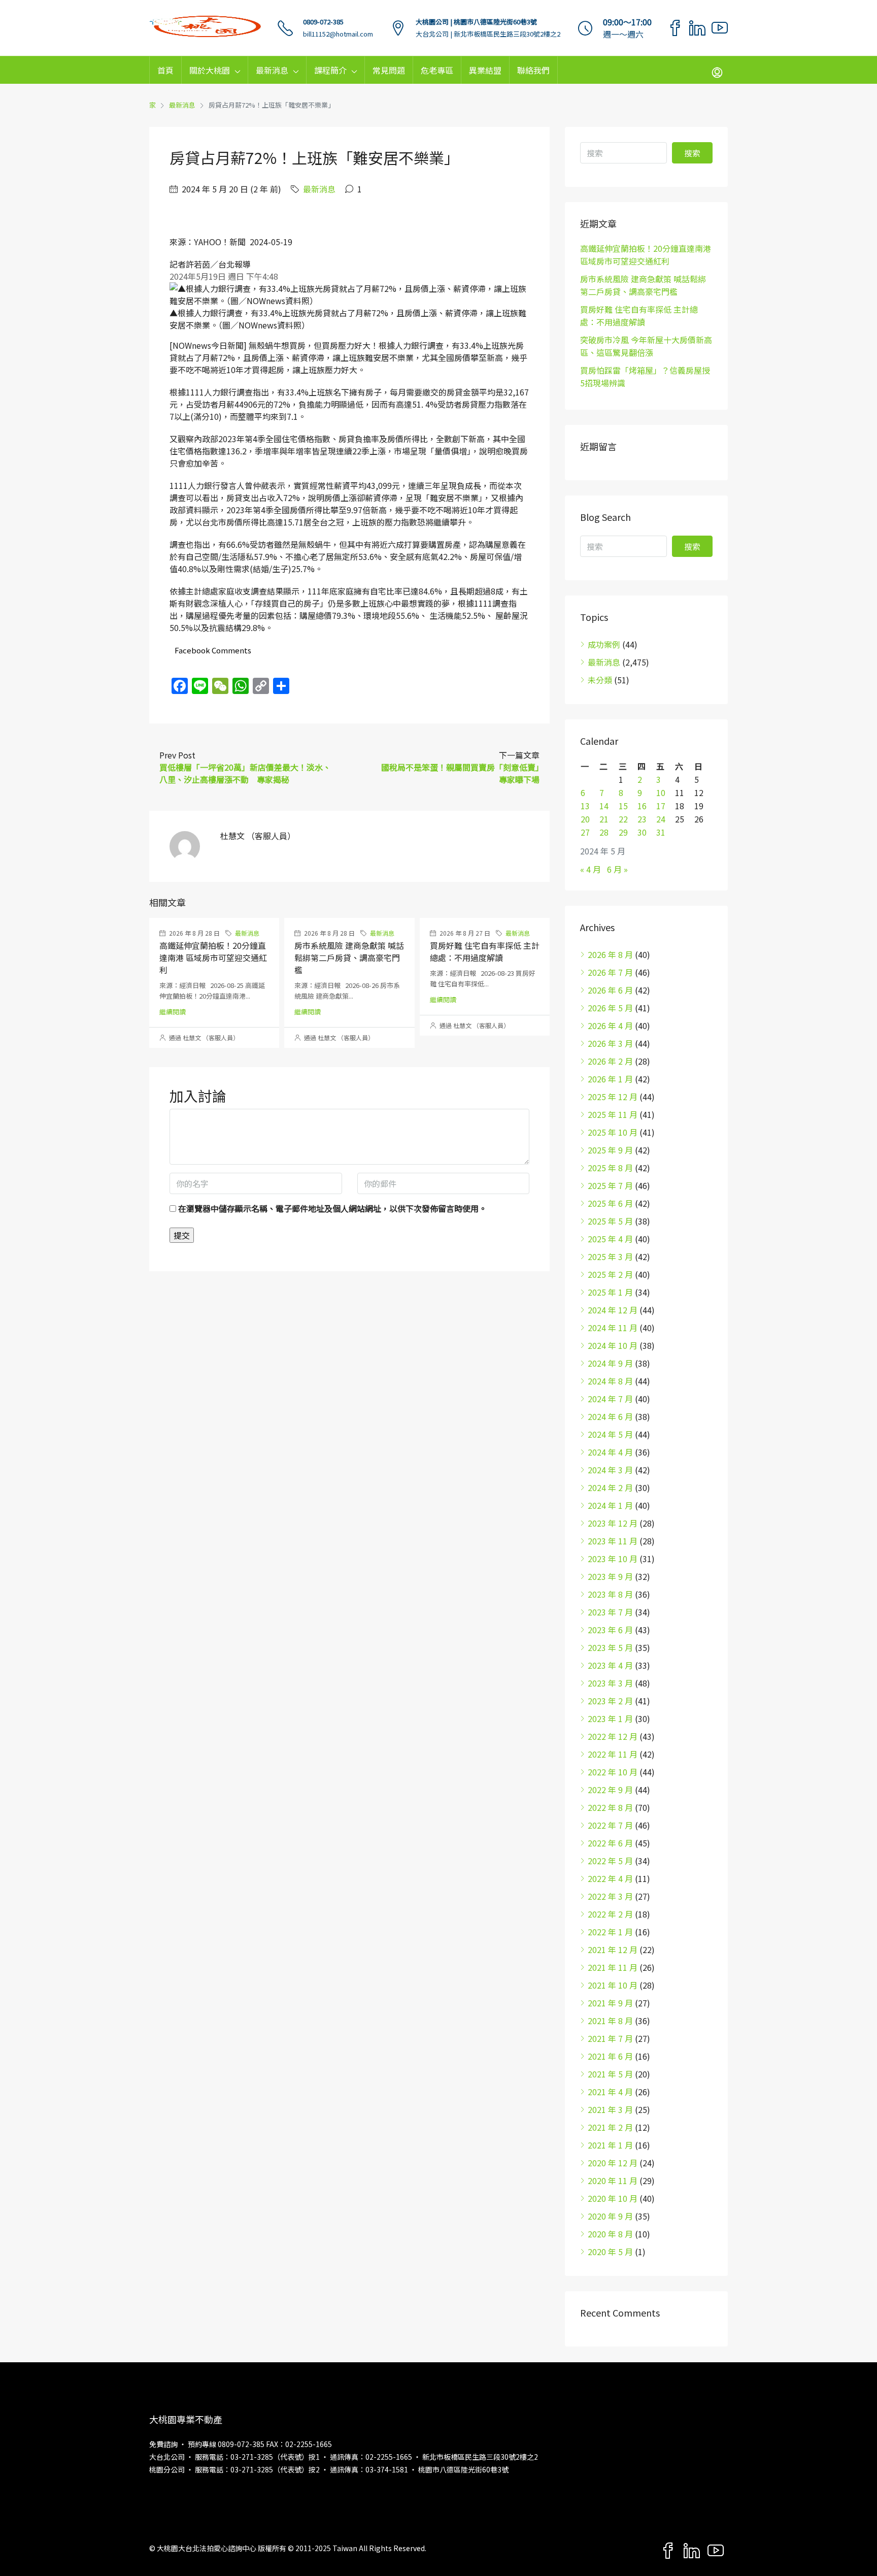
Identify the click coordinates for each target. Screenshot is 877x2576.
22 (623, 819)
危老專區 (437, 70)
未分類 (600, 680)
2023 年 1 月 (610, 1719)
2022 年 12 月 (613, 1736)
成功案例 (604, 644)
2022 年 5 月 (610, 1861)
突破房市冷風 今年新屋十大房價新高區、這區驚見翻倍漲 (646, 346)
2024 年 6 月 (610, 1416)
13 (585, 806)
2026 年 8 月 (610, 954)
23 (642, 819)
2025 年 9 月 (610, 1150)
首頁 (165, 70)
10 (661, 792)
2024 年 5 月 (610, 1434)
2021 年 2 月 (610, 2127)
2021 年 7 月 (610, 2038)
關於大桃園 (210, 70)
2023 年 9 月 (610, 1576)
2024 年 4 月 (610, 1452)
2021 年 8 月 (610, 2021)
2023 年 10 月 (613, 1559)
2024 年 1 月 (610, 1505)
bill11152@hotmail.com (338, 34)
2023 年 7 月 (610, 1612)
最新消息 (272, 70)
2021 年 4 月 (610, 2092)
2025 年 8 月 (610, 1168)
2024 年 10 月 (613, 1345)
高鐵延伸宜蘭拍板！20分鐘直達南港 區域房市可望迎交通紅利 (213, 957)
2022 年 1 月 (610, 1932)
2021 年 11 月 (613, 1967)
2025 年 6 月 (610, 1203)
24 (661, 819)
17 (661, 806)
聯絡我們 (533, 70)
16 (642, 806)
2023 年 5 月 (610, 1647)
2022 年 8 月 (610, 1807)
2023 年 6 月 (610, 1630)
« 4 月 (591, 869)
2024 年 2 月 (610, 1488)
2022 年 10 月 (613, 1772)
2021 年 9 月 (610, 2003)
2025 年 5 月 (610, 1221)
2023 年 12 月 (613, 1523)
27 (585, 832)
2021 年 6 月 (610, 2056)
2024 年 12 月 (613, 1310)
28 (604, 832)
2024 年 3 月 (610, 1470)
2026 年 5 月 (610, 1008)
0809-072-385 (323, 22)
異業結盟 (485, 70)
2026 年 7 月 (610, 972)
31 (661, 832)
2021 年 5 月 (610, 2074)
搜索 (692, 153)
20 (585, 819)
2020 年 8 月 (610, 2234)
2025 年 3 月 (610, 1257)
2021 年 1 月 (610, 2145)
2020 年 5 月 (610, 2252)
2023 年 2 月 (610, 1701)
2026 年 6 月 (610, 990)
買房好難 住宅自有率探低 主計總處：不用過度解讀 (485, 951)
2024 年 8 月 (610, 1381)
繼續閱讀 (173, 1012)
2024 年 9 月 (610, 1363)
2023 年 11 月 (613, 1541)
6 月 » (617, 869)
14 (604, 806)
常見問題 (389, 70)
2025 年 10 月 (613, 1132)
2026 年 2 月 (610, 1061)
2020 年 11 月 (613, 2181)
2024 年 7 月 (610, 1399)
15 (623, 806)
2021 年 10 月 (613, 1985)
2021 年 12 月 (613, 1950)
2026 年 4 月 (610, 1026)
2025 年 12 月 (613, 1097)
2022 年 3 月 (610, 1896)
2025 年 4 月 (610, 1239)
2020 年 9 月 (610, 2216)
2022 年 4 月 (610, 1878)
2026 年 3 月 (610, 1043)
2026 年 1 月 (610, 1079)
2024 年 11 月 (613, 1328)
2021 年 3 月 (610, 2109)
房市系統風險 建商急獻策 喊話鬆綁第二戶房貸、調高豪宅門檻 (349, 957)
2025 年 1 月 (610, 1292)
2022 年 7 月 (610, 1825)
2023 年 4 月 (610, 1665)
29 (623, 832)
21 (604, 819)
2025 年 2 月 (610, 1274)
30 (642, 832)
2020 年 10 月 (613, 2198)
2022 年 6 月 (610, 1843)
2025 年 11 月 (613, 1114)
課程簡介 (330, 70)
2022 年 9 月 (610, 1790)
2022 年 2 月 (610, 1914)
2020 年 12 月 (613, 2163)
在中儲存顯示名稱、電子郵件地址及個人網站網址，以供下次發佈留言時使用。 (332, 1208)
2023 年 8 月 (610, 1594)
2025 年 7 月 (610, 1185)
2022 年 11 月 (613, 1754)
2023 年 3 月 (610, 1683)
